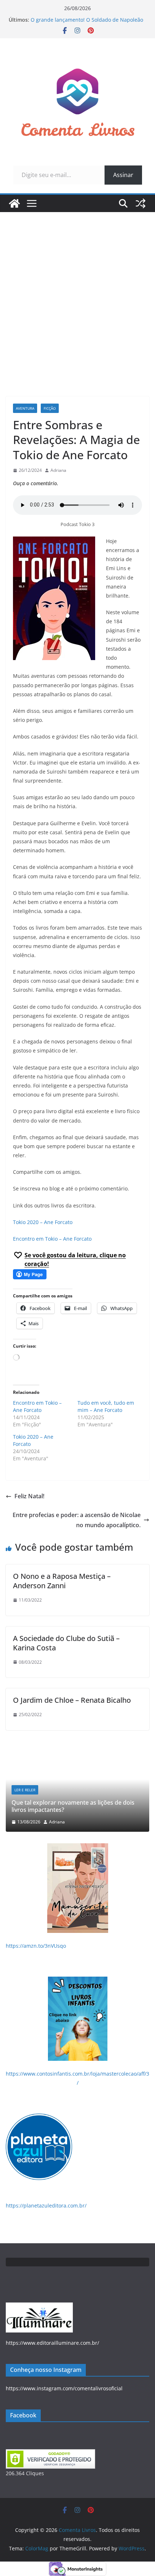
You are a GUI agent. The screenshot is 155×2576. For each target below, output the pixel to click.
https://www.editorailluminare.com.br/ (52, 2343)
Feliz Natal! (29, 1496)
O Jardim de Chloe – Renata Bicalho (72, 1700)
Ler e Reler (37, 1797)
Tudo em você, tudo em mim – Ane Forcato (106, 1406)
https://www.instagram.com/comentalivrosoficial (64, 2388)
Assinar (123, 175)
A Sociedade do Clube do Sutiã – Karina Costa (66, 1643)
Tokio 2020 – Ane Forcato (43, 1222)
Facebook (23, 2415)
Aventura (25, 408)
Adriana (58, 470)
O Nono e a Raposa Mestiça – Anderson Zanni (62, 1581)
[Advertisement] (77, 293)
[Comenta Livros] (14, 203)
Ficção (50, 408)
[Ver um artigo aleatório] (141, 203)
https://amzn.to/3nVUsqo (36, 1946)
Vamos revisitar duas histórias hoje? (73, 1810)
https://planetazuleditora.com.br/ (46, 2205)
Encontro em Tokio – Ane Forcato (52, 1239)
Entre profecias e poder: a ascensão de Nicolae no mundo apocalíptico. (77, 1520)
